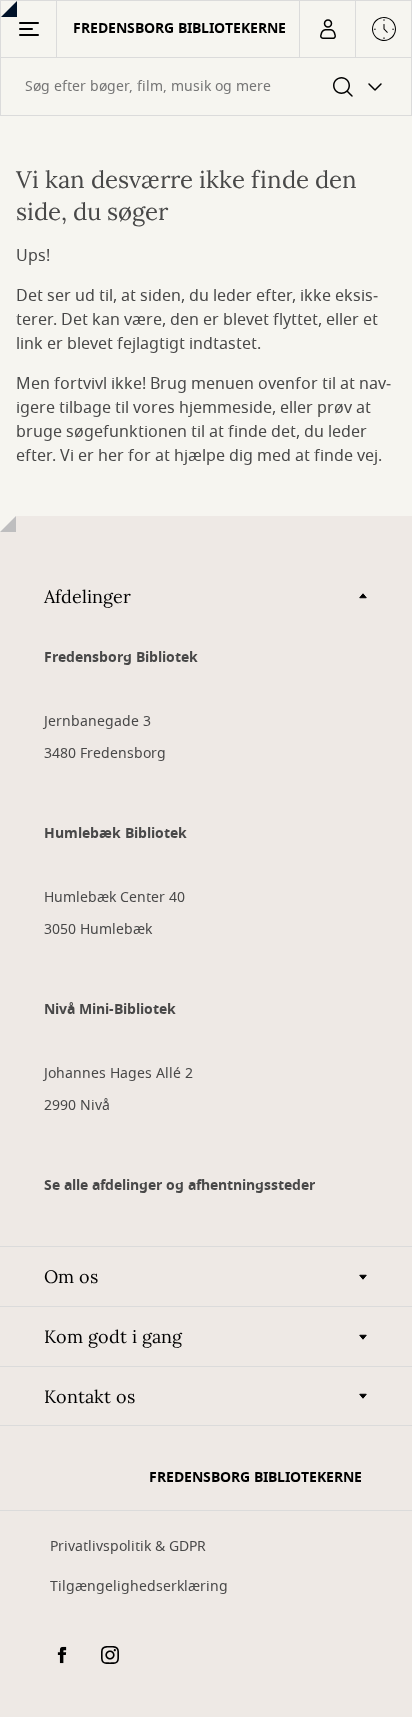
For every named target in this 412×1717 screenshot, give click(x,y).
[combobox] (206, 86)
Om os (71, 1276)
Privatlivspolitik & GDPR (128, 1546)
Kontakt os (89, 1396)
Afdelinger (87, 596)
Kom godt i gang (113, 1336)
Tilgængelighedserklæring (139, 1586)
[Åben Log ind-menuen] (327, 29)
